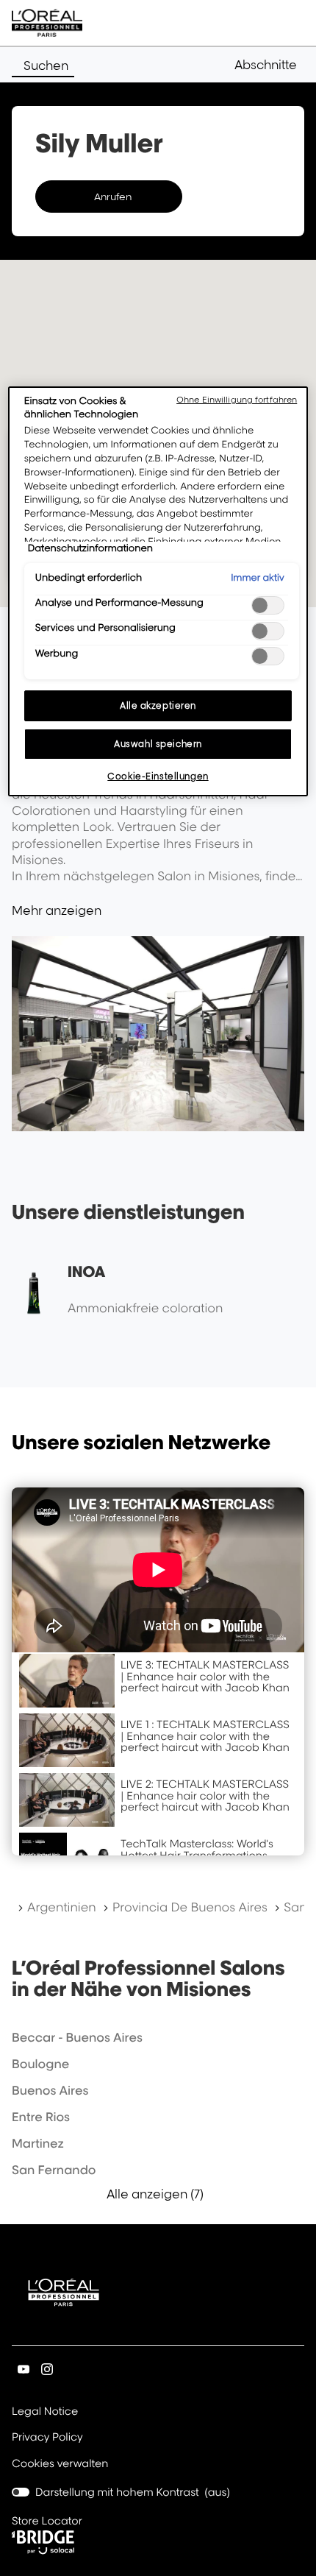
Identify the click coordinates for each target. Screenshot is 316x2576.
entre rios (41, 2117)
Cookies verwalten (60, 2464)
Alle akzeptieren (158, 705)
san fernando (54, 2170)
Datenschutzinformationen (90, 548)
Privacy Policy (47, 2438)
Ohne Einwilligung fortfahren (237, 400)
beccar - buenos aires (77, 2037)
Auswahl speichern (158, 744)
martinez (38, 2143)
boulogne (40, 2064)
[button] (269, 65)
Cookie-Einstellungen (158, 776)
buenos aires (50, 2090)
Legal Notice (45, 2413)
